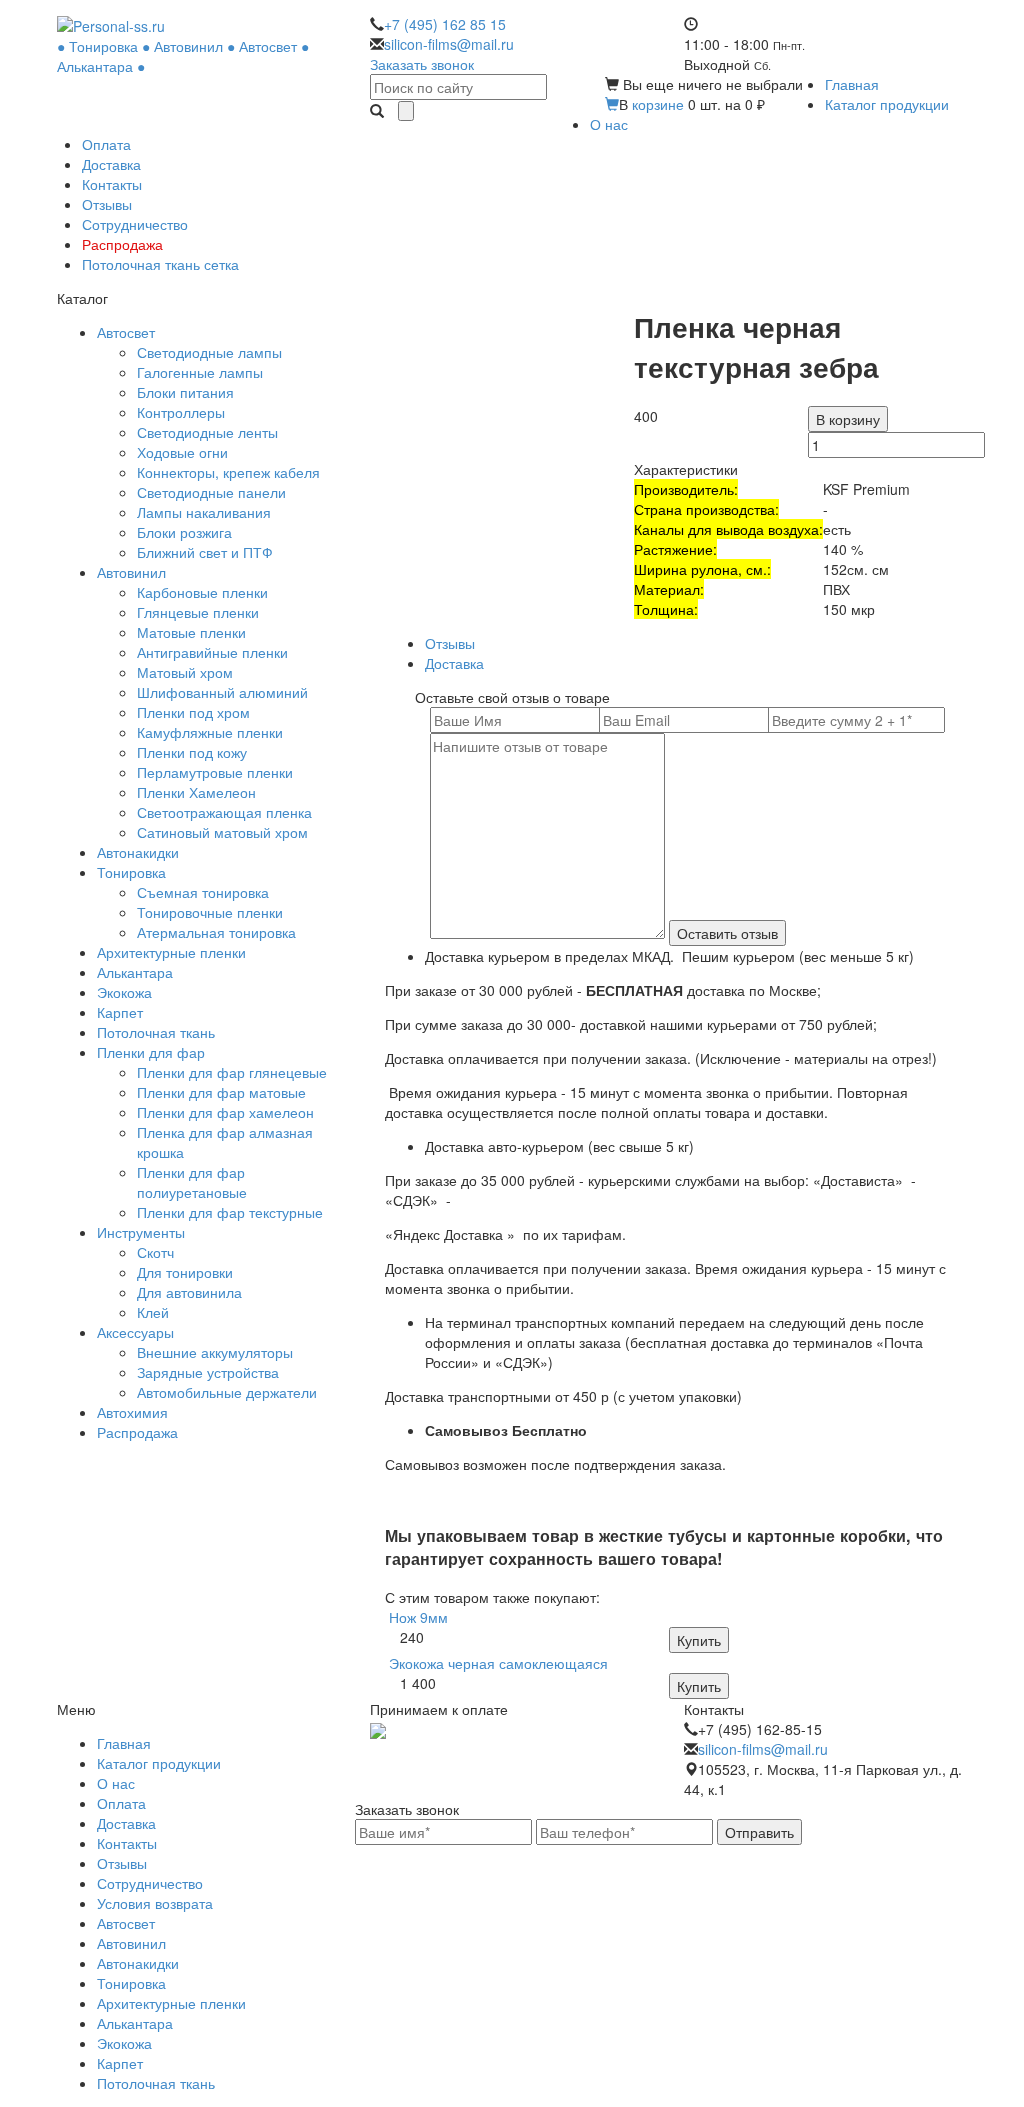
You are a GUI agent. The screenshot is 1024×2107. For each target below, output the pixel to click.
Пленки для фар (151, 1052)
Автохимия (132, 1412)
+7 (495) (445, 24)
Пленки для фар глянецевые (232, 1072)
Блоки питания (185, 392)
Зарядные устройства (208, 1372)
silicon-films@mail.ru (449, 44)
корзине (658, 104)
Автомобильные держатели (227, 1392)
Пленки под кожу (192, 752)
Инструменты (141, 1232)
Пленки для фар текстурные (230, 1212)
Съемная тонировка (203, 892)
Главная (852, 84)
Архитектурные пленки (171, 952)
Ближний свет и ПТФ (205, 552)
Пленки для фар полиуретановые (192, 1182)
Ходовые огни (182, 452)
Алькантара (135, 972)
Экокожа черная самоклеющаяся (498, 1663)
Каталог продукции (887, 104)
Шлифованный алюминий (222, 692)
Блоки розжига (184, 532)
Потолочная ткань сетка (160, 264)
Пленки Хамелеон (196, 792)
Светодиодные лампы (209, 352)
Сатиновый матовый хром (222, 832)
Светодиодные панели (211, 492)
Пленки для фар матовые (221, 1092)
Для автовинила (189, 1292)
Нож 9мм (418, 1617)
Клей (153, 1312)
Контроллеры (181, 412)
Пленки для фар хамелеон (225, 1112)
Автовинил (131, 572)
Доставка (111, 164)
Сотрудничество (135, 224)
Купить (699, 1640)
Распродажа (122, 244)
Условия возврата (155, 1903)
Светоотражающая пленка (224, 812)
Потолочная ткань (156, 1032)
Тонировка (131, 872)
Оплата (106, 144)
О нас (609, 124)
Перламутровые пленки (215, 772)
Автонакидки (138, 852)
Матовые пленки (191, 632)
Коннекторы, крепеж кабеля (228, 472)
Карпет (120, 1012)
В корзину (848, 419)
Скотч (155, 1252)
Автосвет (126, 332)
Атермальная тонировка (216, 932)
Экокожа (124, 992)
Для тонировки (185, 1272)
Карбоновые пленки (202, 592)
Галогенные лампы (200, 372)
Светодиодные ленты (207, 432)
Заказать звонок (422, 64)
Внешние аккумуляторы (215, 1352)
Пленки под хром (193, 712)
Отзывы (107, 204)
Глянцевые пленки (198, 612)
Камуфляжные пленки (210, 732)
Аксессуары (135, 1332)
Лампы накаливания (204, 512)
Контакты (112, 184)
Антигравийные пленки (212, 652)
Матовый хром (185, 672)
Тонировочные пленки (210, 912)
